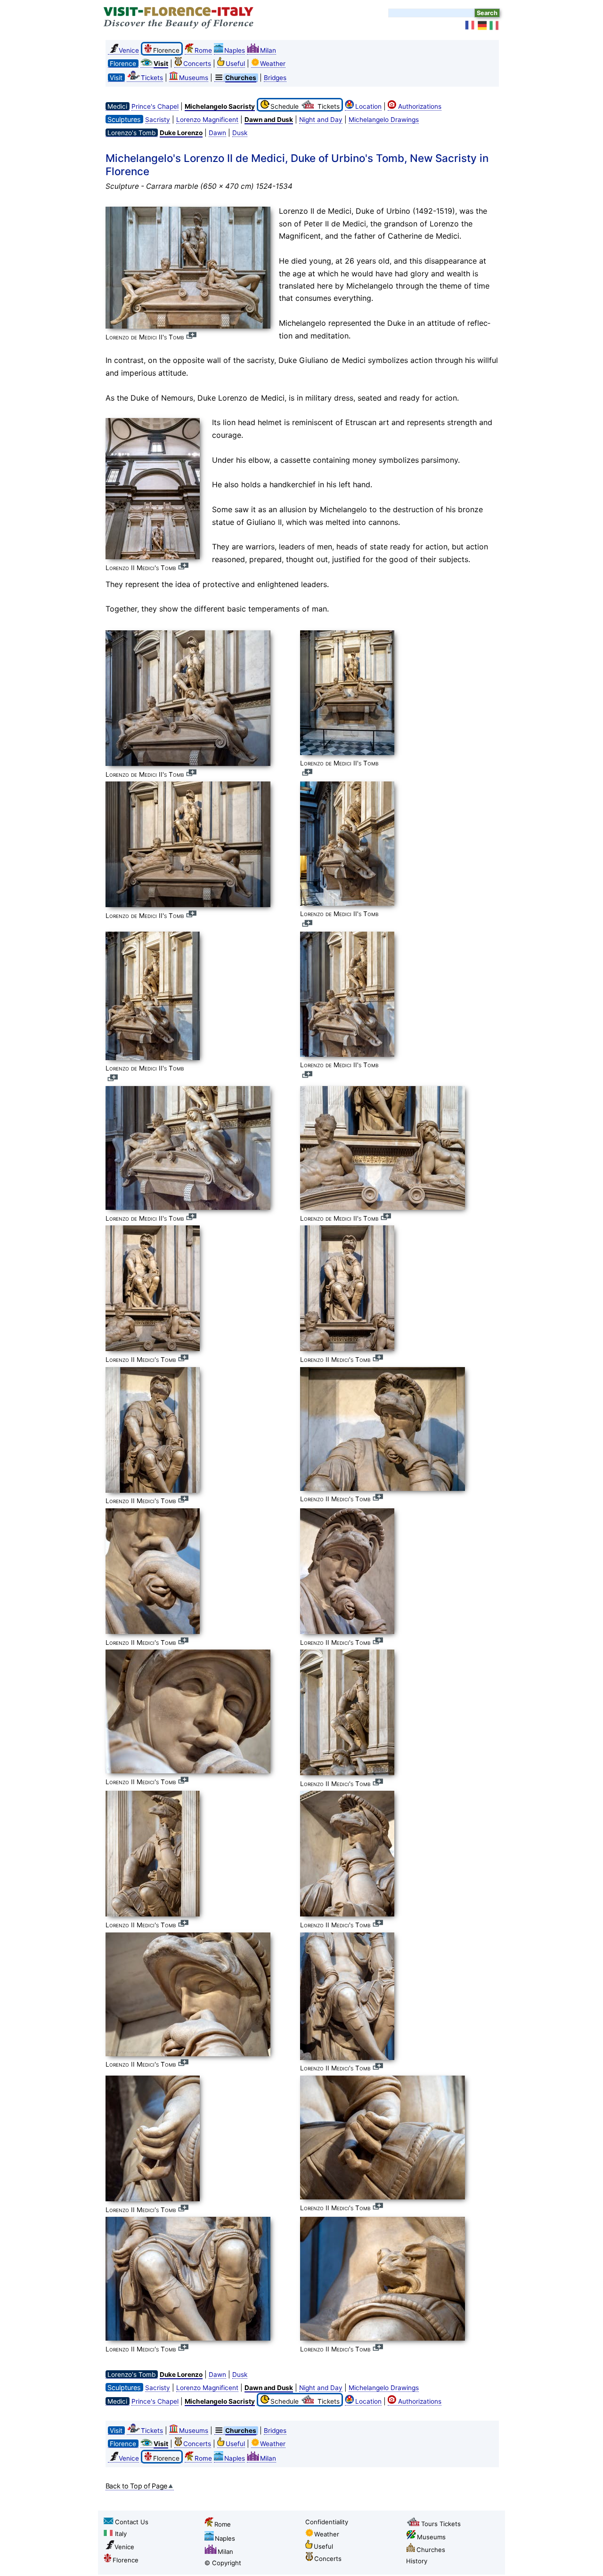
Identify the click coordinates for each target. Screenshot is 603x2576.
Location (368, 106)
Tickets (152, 78)
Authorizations (420, 106)
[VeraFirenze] (495, 25)
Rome (203, 50)
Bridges (275, 78)
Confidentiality (327, 2522)
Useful (235, 64)
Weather (273, 64)
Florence (126, 2560)
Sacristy (158, 120)
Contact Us (132, 2522)
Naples (235, 50)
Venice (129, 50)
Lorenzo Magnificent (207, 120)
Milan (268, 50)
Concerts (197, 64)
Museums (194, 78)
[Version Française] (470, 25)
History (417, 2561)
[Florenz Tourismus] (482, 25)
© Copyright (223, 2563)
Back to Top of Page (137, 2486)
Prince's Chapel (155, 106)
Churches (431, 2550)
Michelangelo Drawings (384, 120)
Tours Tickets (441, 2524)
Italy (121, 2534)
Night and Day (321, 120)
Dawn (217, 133)
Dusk (240, 133)
